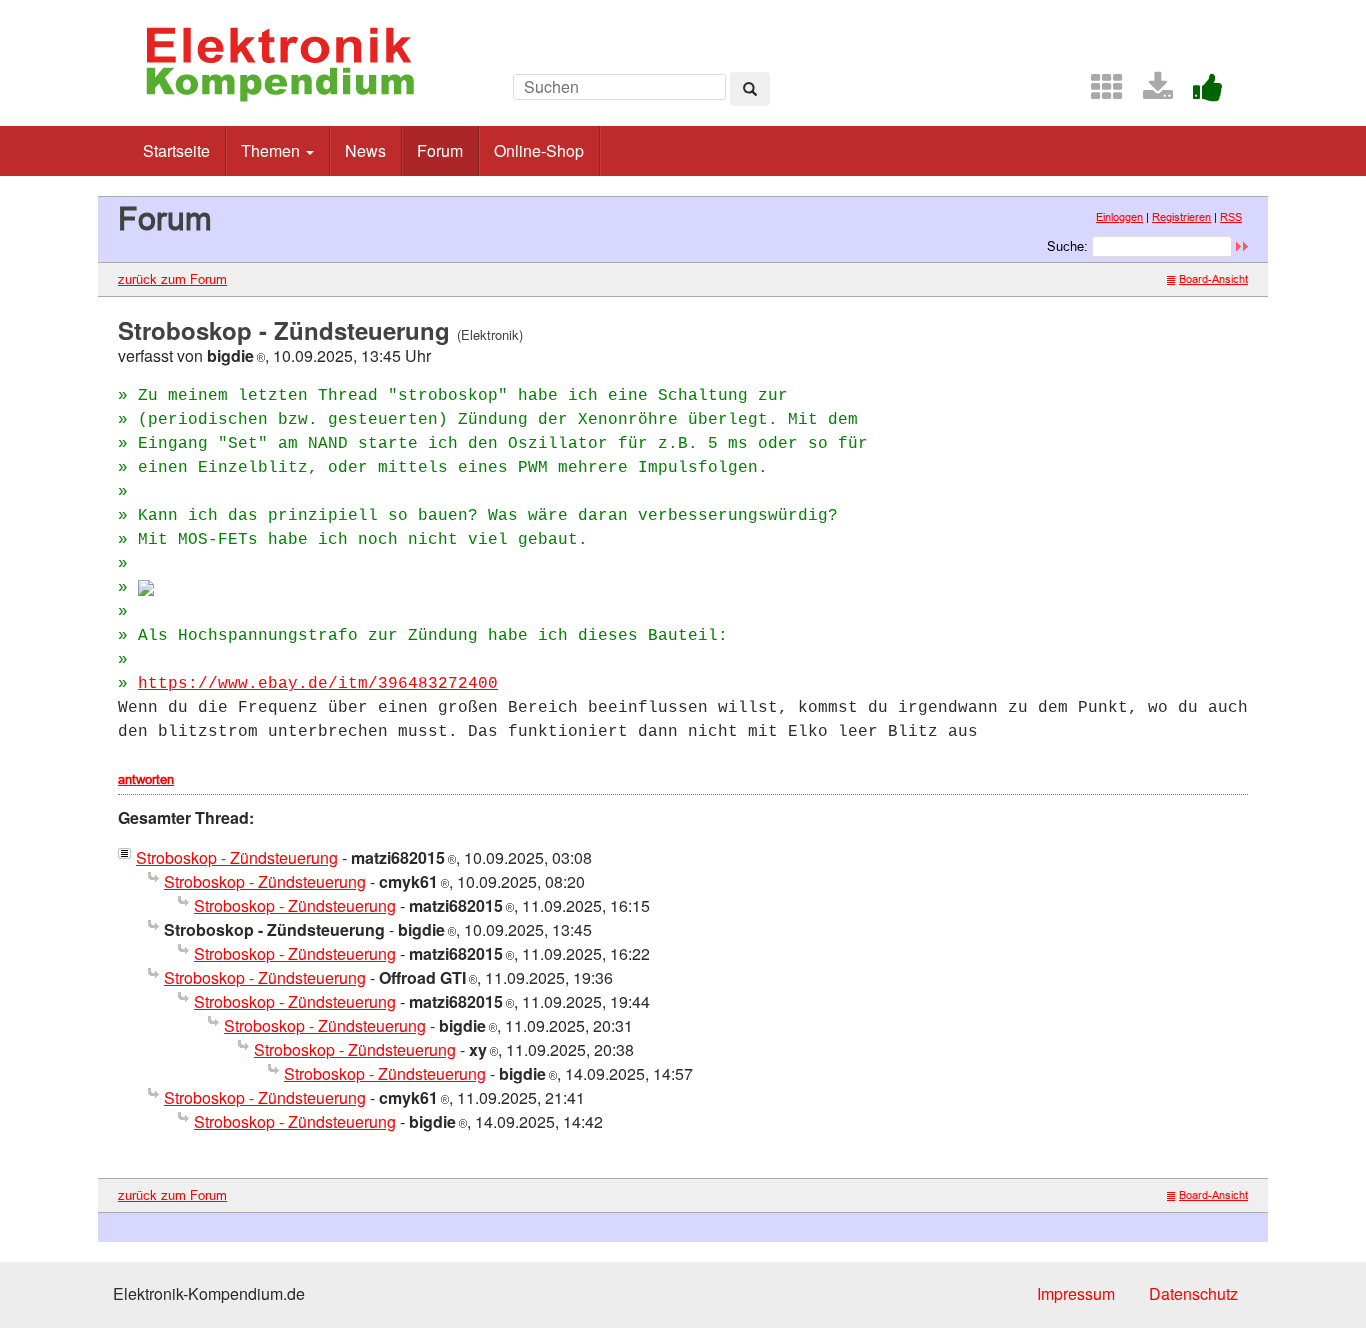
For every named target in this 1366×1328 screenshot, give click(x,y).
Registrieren (1181, 217)
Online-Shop (539, 150)
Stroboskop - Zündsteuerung (237, 857)
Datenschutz (1193, 1293)
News (365, 150)
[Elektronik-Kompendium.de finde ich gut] (1200, 92)
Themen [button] (272, 150)
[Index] (1099, 92)
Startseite (176, 150)
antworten (146, 779)
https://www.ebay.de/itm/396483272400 (318, 684)
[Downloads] (1150, 92)
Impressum (1076, 1293)
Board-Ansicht (1213, 279)
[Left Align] (750, 89)
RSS (1231, 217)
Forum (440, 150)
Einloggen (1119, 217)
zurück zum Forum (172, 279)
